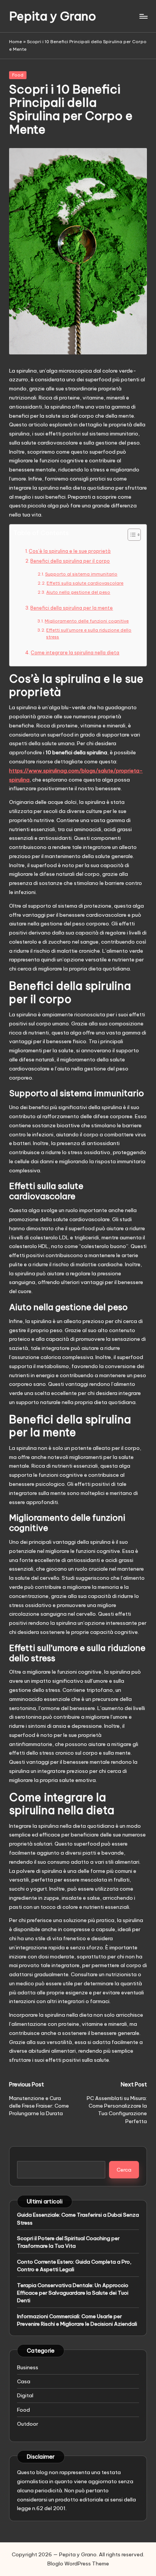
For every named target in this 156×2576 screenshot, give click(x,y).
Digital (25, 2395)
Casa (24, 2381)
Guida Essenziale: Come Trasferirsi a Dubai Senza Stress (78, 2219)
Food (18, 75)
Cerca (124, 2170)
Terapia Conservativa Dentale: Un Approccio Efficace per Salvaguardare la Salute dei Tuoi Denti (73, 2293)
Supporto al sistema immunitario (81, 574)
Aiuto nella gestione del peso (78, 592)
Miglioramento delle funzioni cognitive (87, 621)
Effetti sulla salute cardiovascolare (85, 583)
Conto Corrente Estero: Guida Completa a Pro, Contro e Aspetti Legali (74, 2266)
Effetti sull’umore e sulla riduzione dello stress (89, 633)
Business (28, 2367)
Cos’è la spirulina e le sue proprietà (70, 551)
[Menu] (143, 16)
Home (16, 42)
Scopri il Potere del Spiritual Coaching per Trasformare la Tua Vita (68, 2242)
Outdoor (28, 2424)
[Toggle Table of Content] (130, 535)
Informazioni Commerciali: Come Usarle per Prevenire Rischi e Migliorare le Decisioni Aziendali (77, 2320)
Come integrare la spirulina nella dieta (75, 653)
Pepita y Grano (53, 16)
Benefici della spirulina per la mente (72, 608)
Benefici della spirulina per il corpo (70, 561)
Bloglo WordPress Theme (78, 2564)
